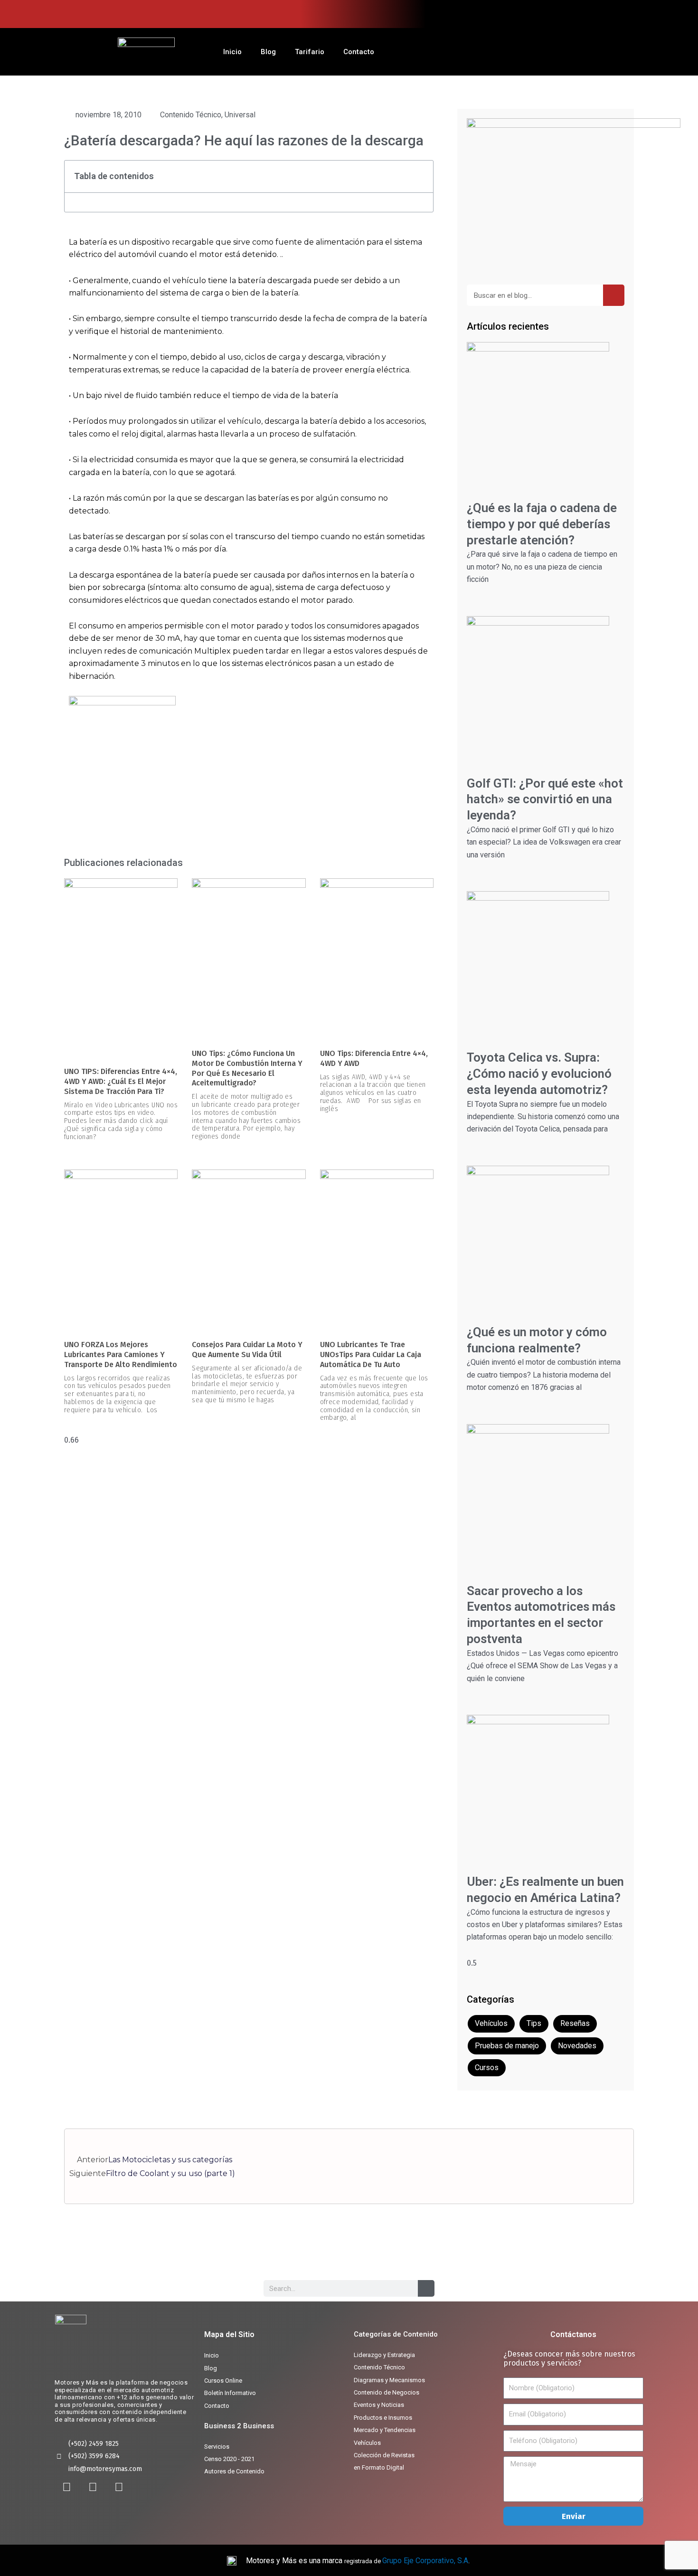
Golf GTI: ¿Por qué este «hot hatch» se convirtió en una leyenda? (545, 799)
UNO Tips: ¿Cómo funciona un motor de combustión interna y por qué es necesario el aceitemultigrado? (247, 1068)
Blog (268, 52)
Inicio (232, 52)
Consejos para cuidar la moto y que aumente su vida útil (247, 1350)
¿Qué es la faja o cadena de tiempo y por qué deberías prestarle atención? (542, 524)
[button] (421, 177)
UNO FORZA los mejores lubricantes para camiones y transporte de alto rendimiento (121, 1355)
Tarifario (310, 52)
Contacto (359, 52)
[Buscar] (614, 295)
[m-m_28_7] (122, 766)
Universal (240, 115)
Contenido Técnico (191, 115)
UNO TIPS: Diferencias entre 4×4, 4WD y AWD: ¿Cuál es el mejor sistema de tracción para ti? (121, 1081)
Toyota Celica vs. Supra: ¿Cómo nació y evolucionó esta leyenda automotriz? (539, 1074)
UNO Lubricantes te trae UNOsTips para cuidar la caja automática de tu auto (371, 1355)
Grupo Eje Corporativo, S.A (425, 2561)
